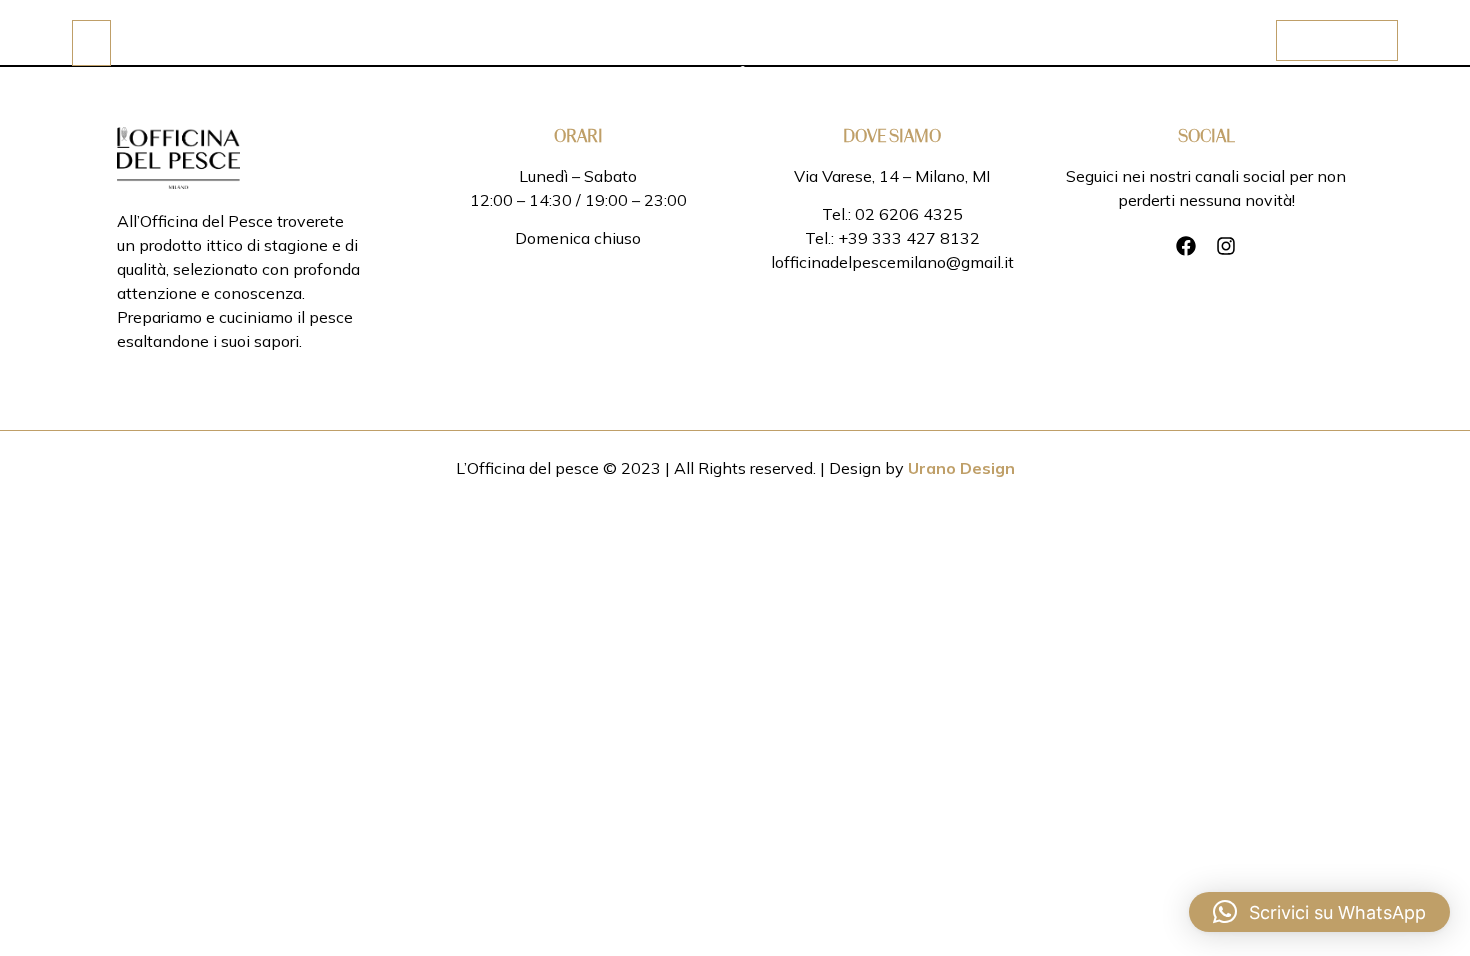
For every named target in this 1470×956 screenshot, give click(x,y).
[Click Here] (91, 43)
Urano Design (961, 468)
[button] (1319, 912)
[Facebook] (1186, 246)
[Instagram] (1226, 246)
